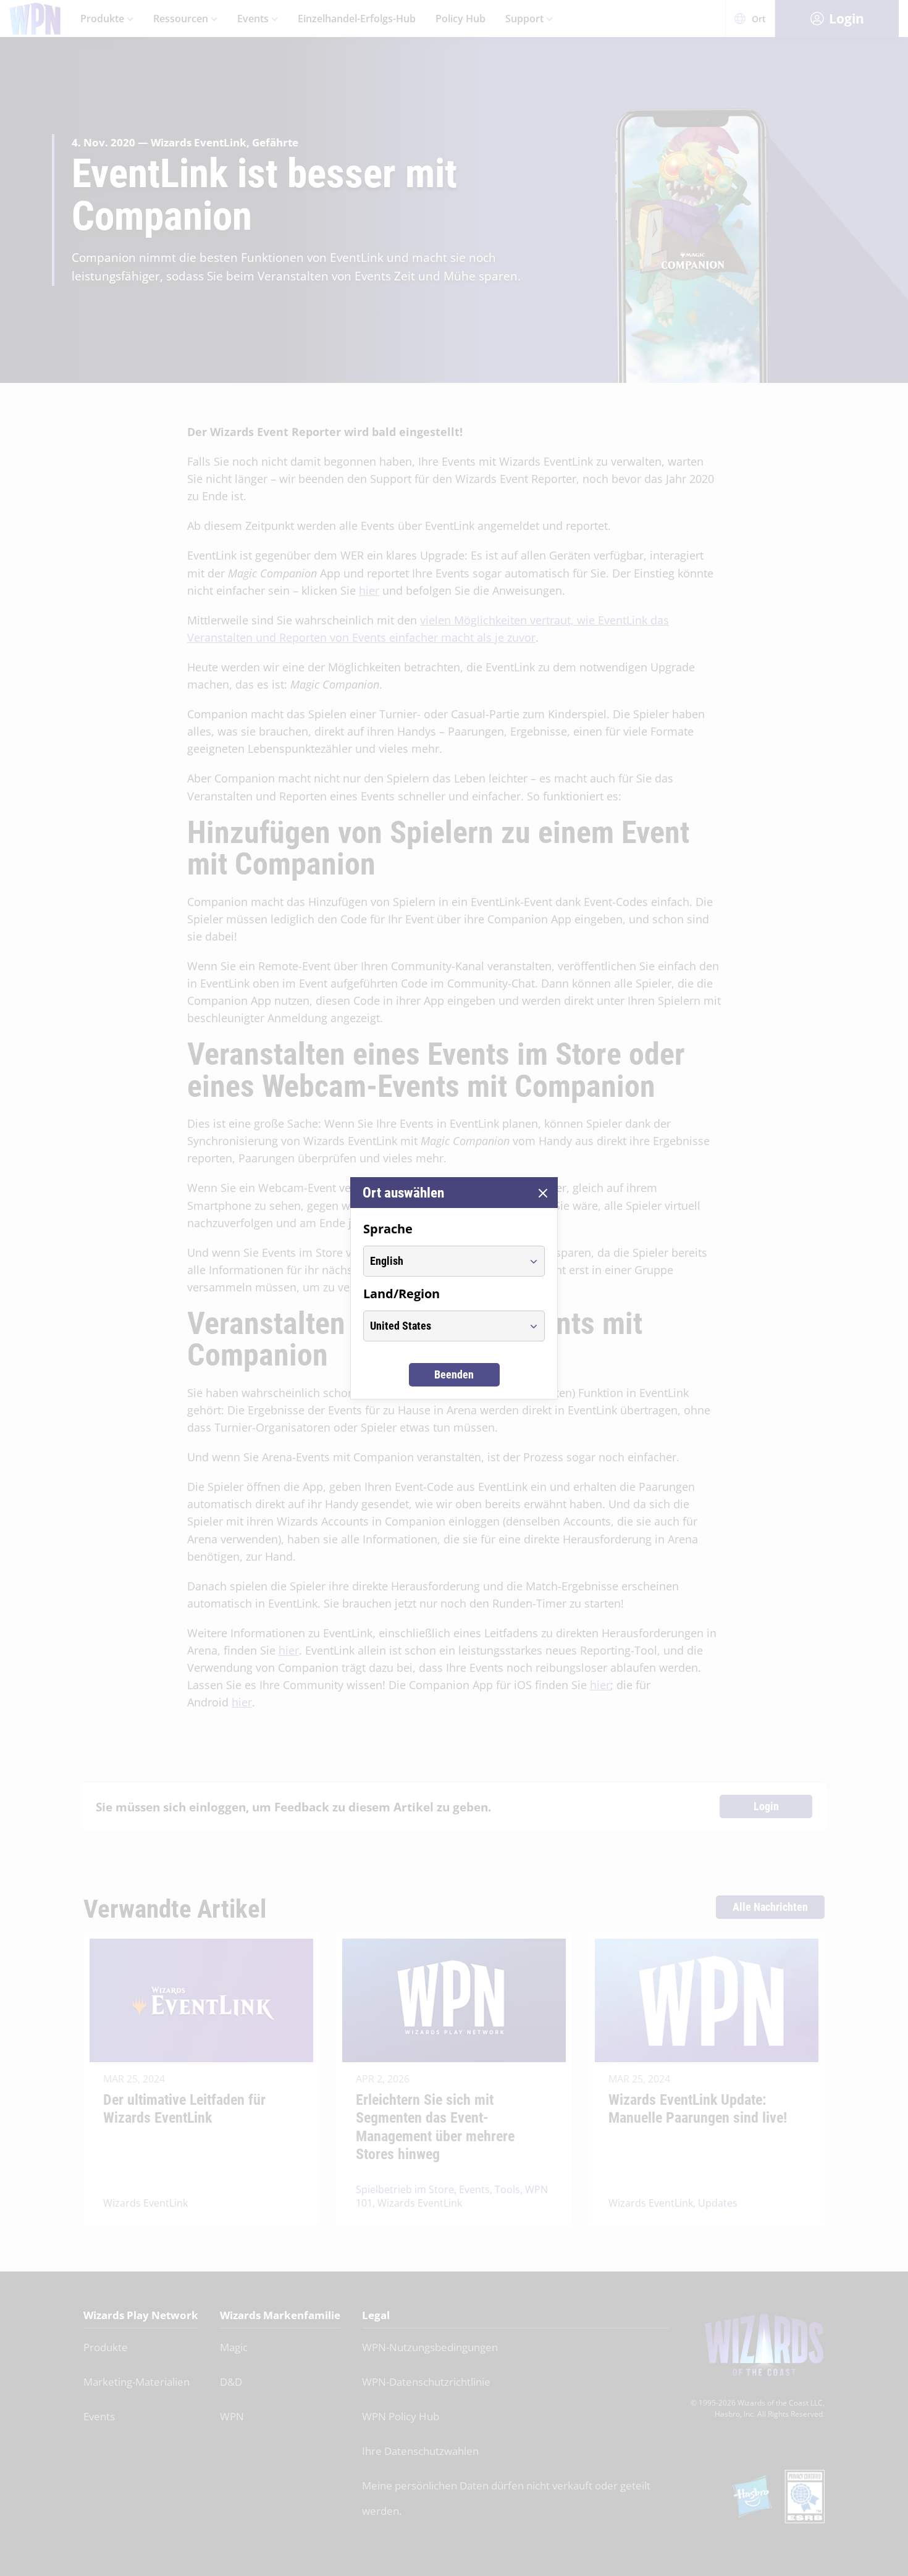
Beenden (454, 1374)
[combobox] (443, 1261)
